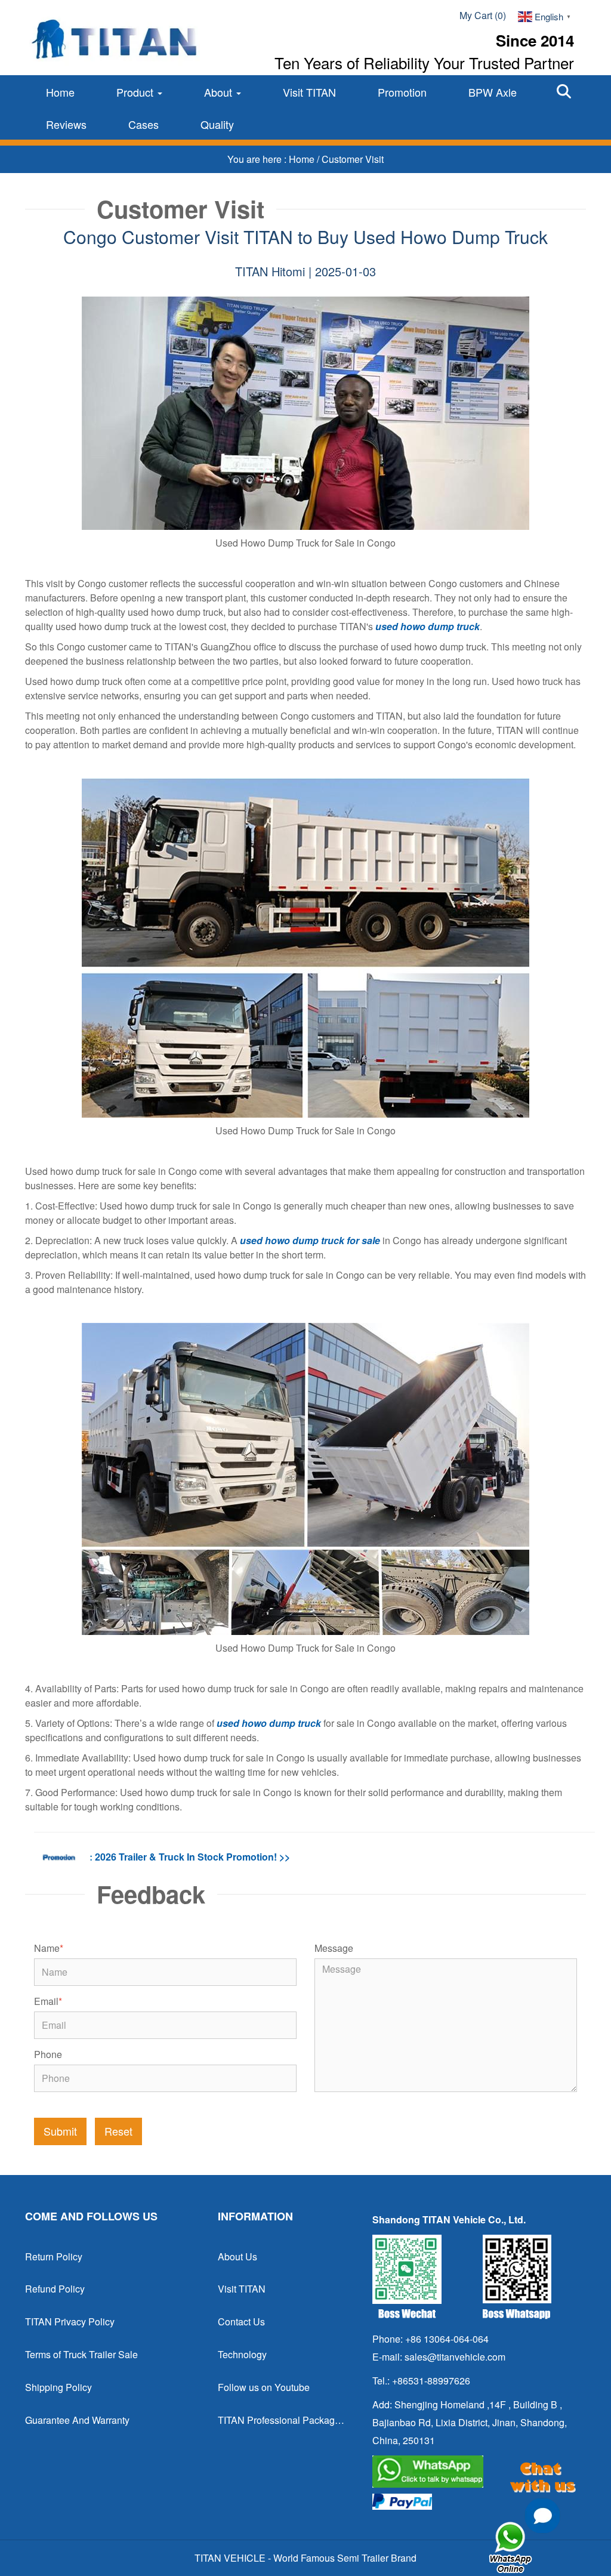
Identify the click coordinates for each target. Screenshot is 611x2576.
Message (334, 1948)
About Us (237, 2256)
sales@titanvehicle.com (455, 2357)
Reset (118, 2131)
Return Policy (54, 2256)
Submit (60, 2131)
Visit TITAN (309, 92)
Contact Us (241, 2322)
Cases (144, 124)
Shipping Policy (58, 2387)
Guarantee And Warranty (77, 2420)
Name (49, 1948)
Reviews (66, 124)
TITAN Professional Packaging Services (281, 2420)
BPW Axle (493, 92)
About (220, 92)
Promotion (402, 92)
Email (48, 2001)
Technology (242, 2354)
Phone (48, 2054)
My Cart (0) (483, 15)
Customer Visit (353, 159)
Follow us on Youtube (264, 2387)
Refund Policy (55, 2289)
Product (136, 92)
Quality (217, 124)
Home (60, 92)
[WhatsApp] (474, 2472)
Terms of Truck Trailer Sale (81, 2354)
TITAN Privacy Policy (70, 2322)
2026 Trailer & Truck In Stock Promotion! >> (192, 1857)
